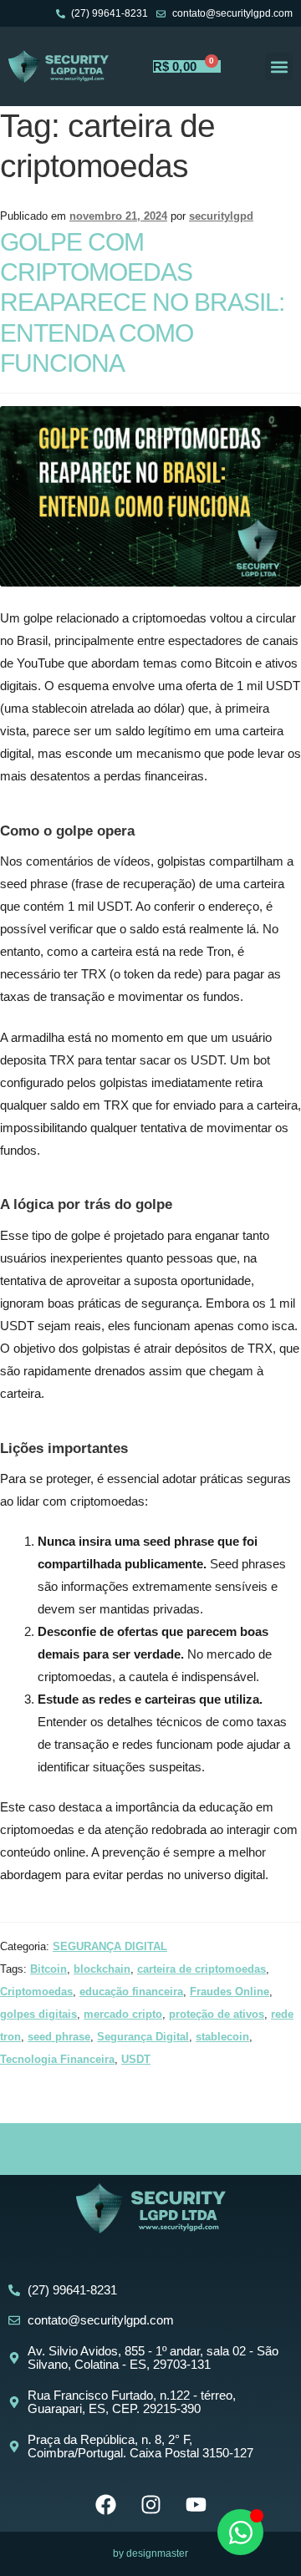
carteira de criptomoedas (202, 1969)
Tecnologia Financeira (57, 2059)
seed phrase (59, 2037)
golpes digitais (38, 2014)
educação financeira (131, 1992)
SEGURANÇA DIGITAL (110, 1946)
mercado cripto (123, 2014)
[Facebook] (106, 2505)
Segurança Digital (143, 2037)
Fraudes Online (230, 1992)
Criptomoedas (36, 1992)
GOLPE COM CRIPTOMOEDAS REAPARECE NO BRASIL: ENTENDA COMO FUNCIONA (142, 303)
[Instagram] (151, 2505)
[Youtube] (196, 2505)
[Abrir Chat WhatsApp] (240, 2532)
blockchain (102, 1969)
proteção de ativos (217, 2014)
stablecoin (222, 2037)
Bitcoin (48, 1969)
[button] (279, 66)
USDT (136, 2059)
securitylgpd (221, 216)
